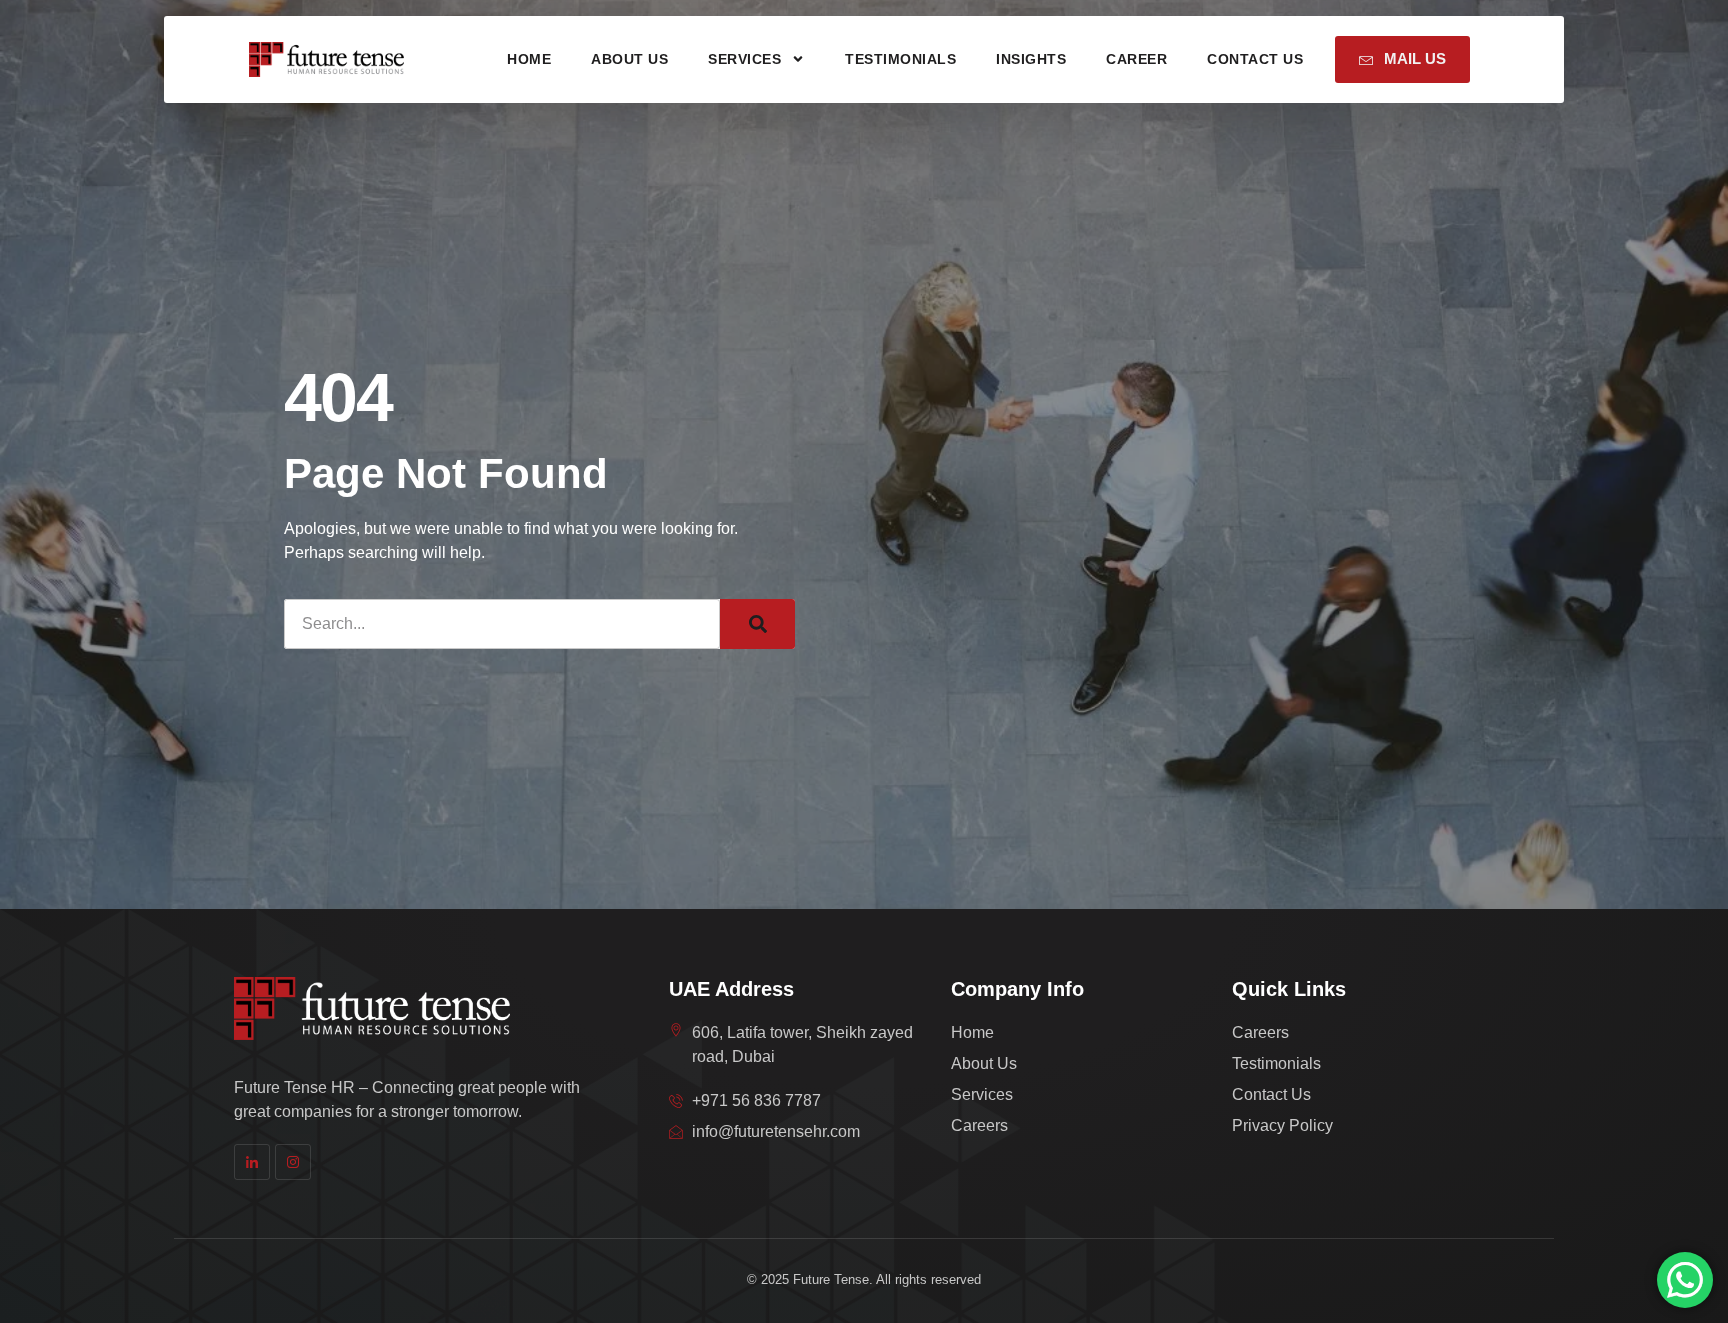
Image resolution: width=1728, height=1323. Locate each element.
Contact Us (1255, 59)
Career (1136, 59)
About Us (629, 59)
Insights (1031, 59)
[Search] (757, 624)
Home (529, 59)
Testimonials (900, 59)
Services (744, 59)
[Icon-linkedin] (252, 1162)
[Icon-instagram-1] (293, 1162)
